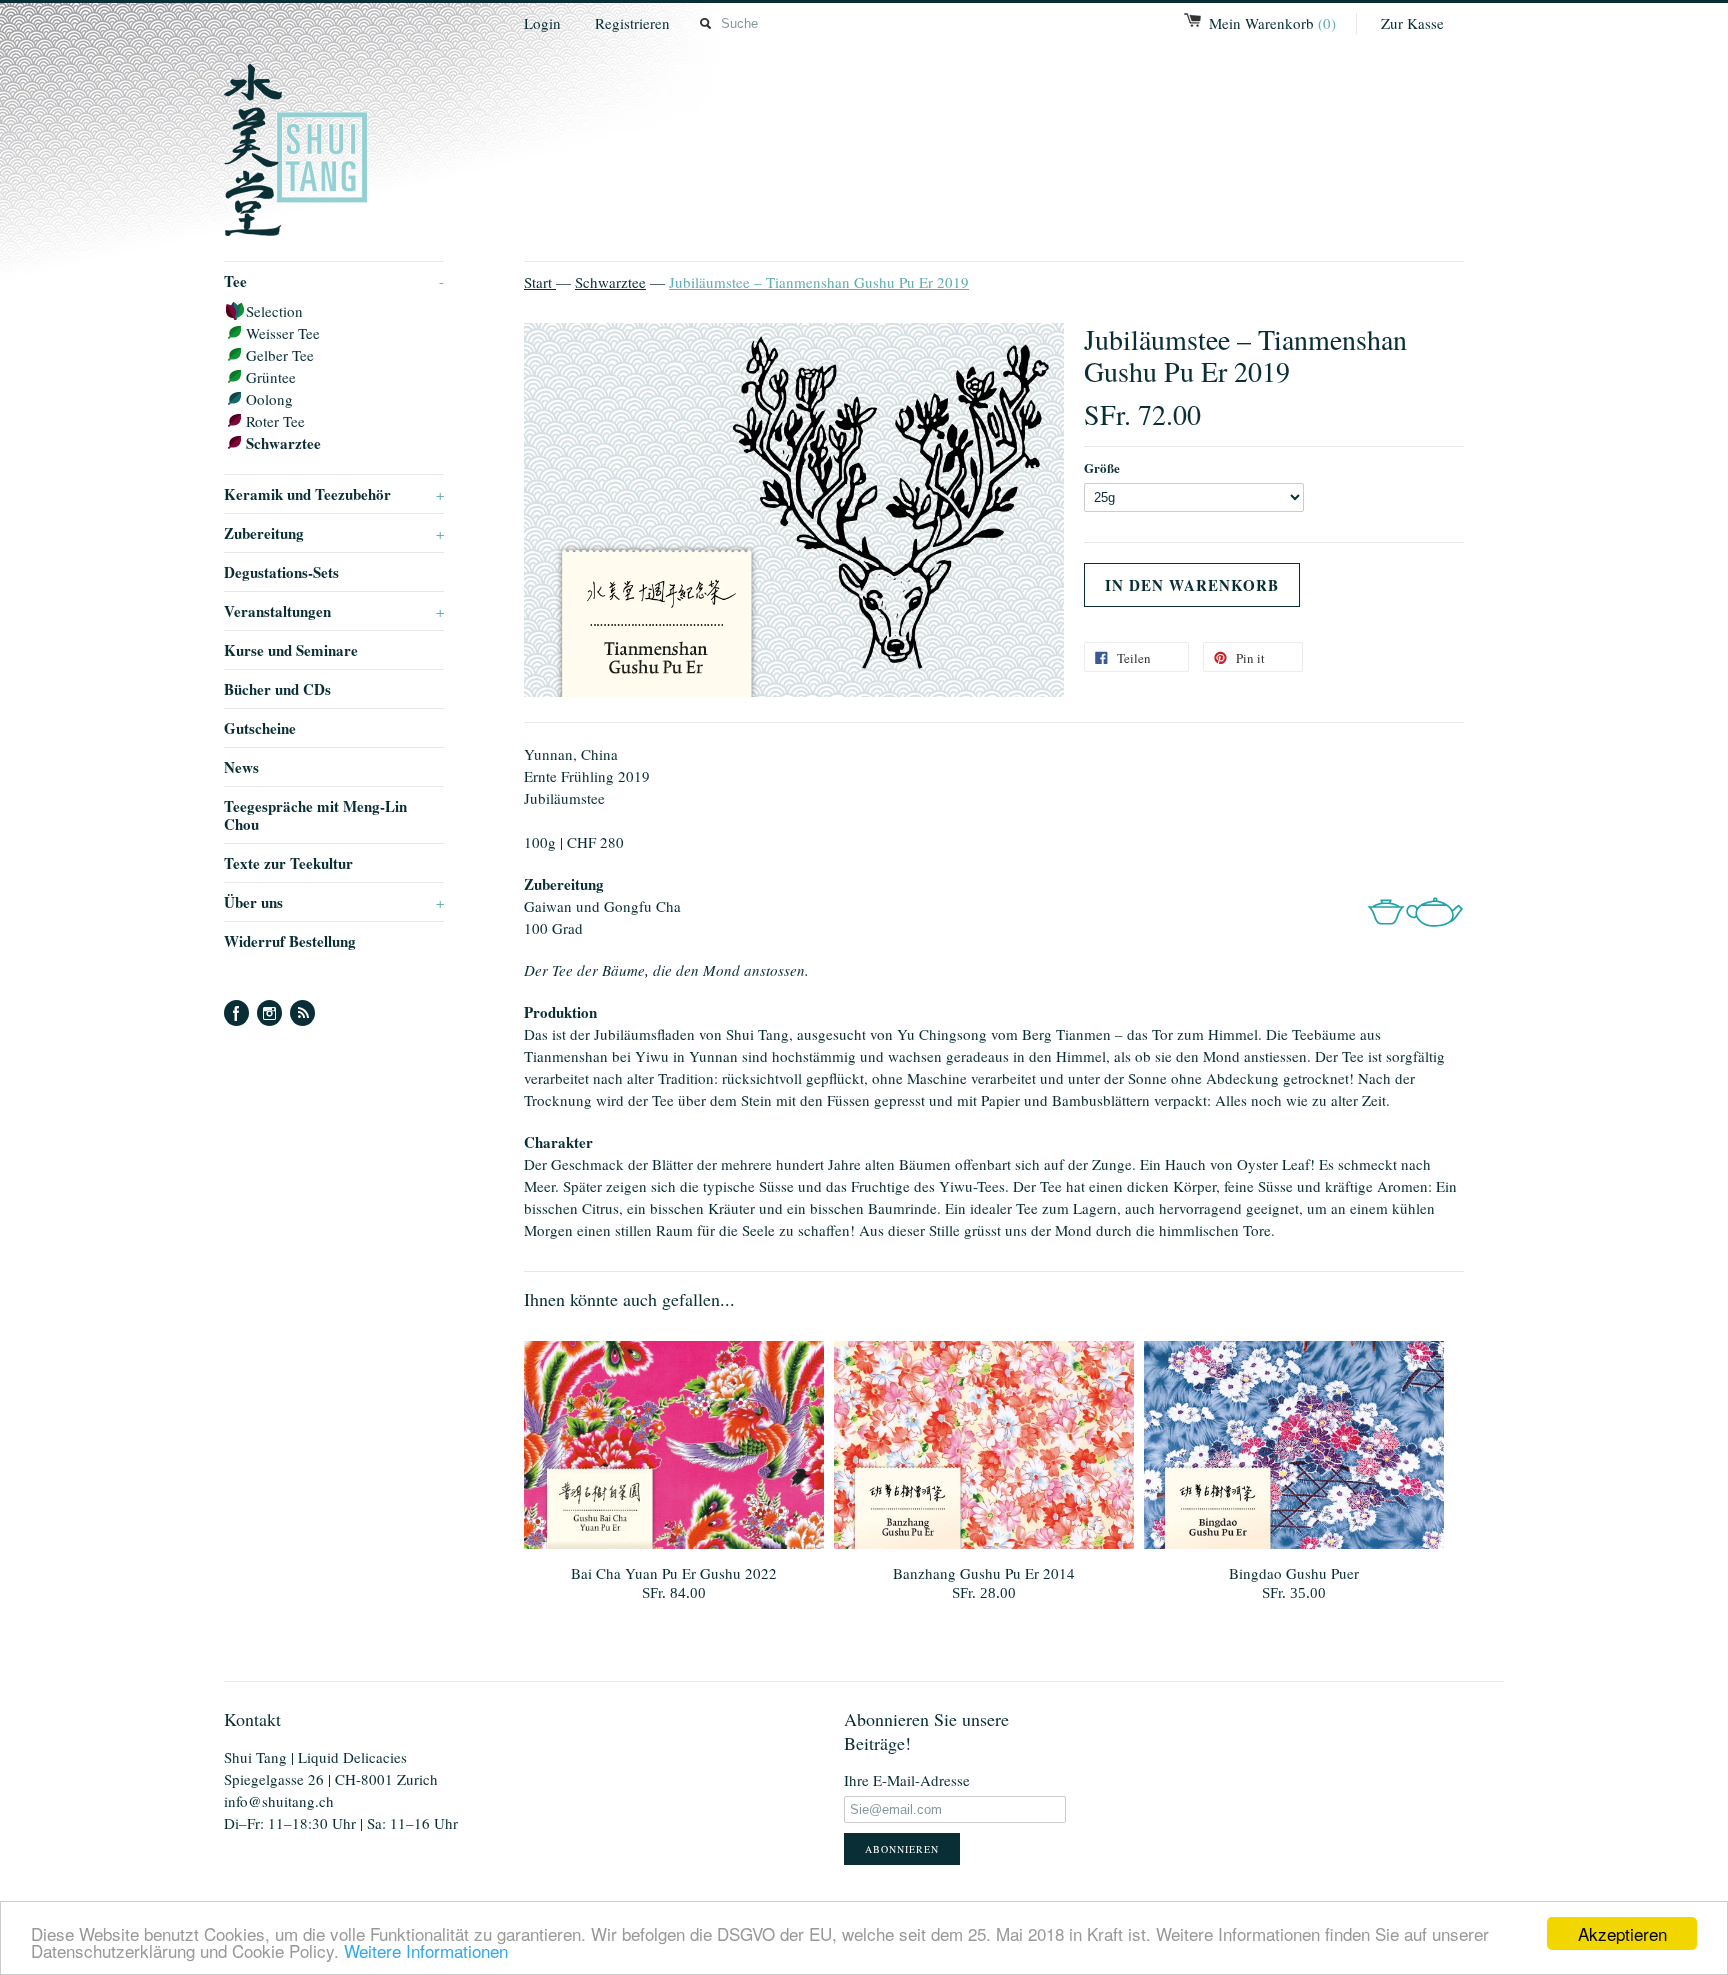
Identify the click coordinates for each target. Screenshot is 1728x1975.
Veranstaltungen (334, 611)
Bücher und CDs (277, 689)
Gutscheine (260, 728)
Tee (334, 281)
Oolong (269, 399)
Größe (1102, 467)
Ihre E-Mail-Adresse (907, 1780)
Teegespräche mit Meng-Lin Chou (315, 815)
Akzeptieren (1622, 1933)
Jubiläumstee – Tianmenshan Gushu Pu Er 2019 (819, 282)
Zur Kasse (1412, 23)
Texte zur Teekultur (288, 863)
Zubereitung (334, 533)
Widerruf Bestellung (290, 941)
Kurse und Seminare (291, 650)
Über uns (334, 902)
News (241, 767)
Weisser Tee (283, 333)
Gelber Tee (280, 355)
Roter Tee (275, 421)
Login (542, 23)
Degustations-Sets (281, 572)
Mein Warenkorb (1272, 23)
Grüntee (271, 377)
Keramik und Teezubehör (334, 494)
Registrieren (632, 23)
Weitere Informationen (426, 1950)
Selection (274, 311)
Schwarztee (283, 443)
